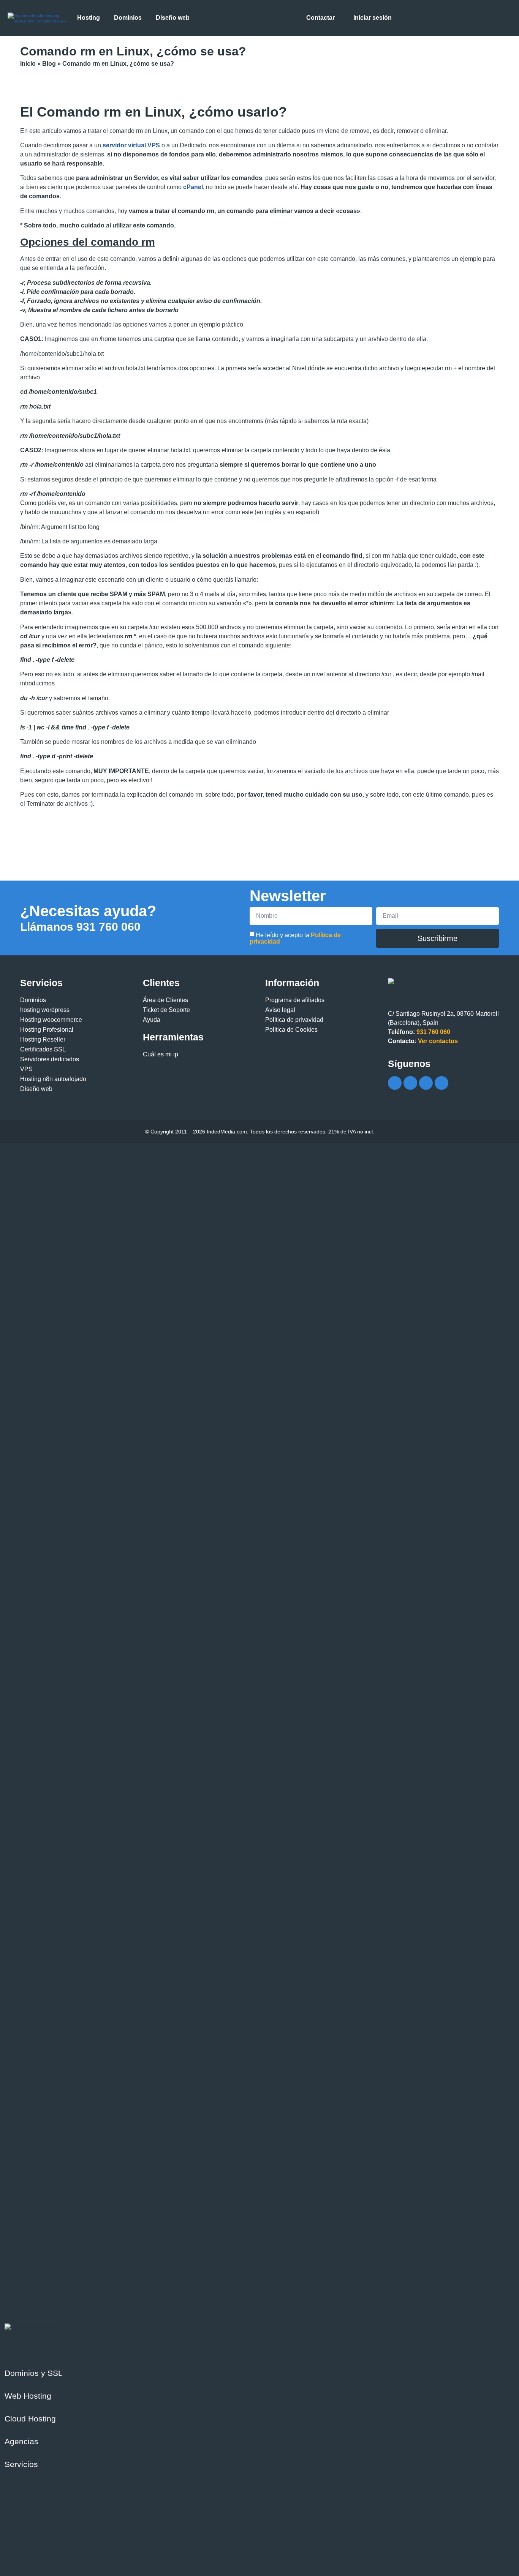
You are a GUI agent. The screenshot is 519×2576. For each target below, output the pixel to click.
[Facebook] (395, 1083)
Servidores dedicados (50, 1059)
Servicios (21, 2464)
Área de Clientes (165, 1000)
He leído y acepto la (295, 938)
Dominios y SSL (34, 2373)
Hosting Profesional (47, 1030)
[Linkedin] (441, 1083)
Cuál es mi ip (161, 1054)
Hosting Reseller (43, 1039)
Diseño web (36, 1089)
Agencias (21, 2441)
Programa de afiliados (295, 1000)
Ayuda (152, 1020)
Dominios (33, 1000)
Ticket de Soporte (166, 1010)
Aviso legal (280, 1010)
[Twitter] (410, 1083)
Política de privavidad (294, 1020)
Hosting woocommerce (51, 1020)
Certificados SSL (43, 1049)
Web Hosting (28, 2396)
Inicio (28, 64)
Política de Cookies (291, 1030)
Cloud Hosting (30, 2419)
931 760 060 (80, 927)
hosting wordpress (45, 1010)
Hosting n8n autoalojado (53, 1079)
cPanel (193, 187)
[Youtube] (426, 1083)
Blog (49, 64)
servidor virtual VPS (131, 145)
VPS (26, 1069)
